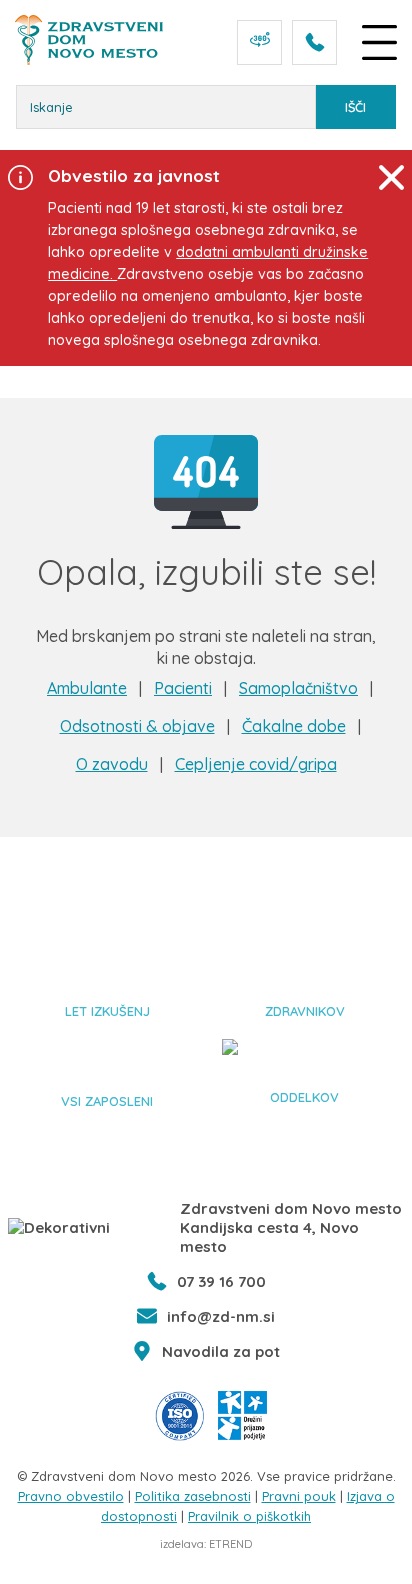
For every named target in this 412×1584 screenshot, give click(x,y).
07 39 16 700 (221, 1281)
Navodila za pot (221, 1351)
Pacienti (183, 688)
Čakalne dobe (294, 726)
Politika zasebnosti (193, 1496)
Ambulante (87, 688)
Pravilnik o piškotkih (249, 1516)
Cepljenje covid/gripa (256, 764)
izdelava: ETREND (206, 1544)
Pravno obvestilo (71, 1496)
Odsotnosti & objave (137, 726)
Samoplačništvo (298, 688)
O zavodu (112, 764)
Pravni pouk (299, 1496)
